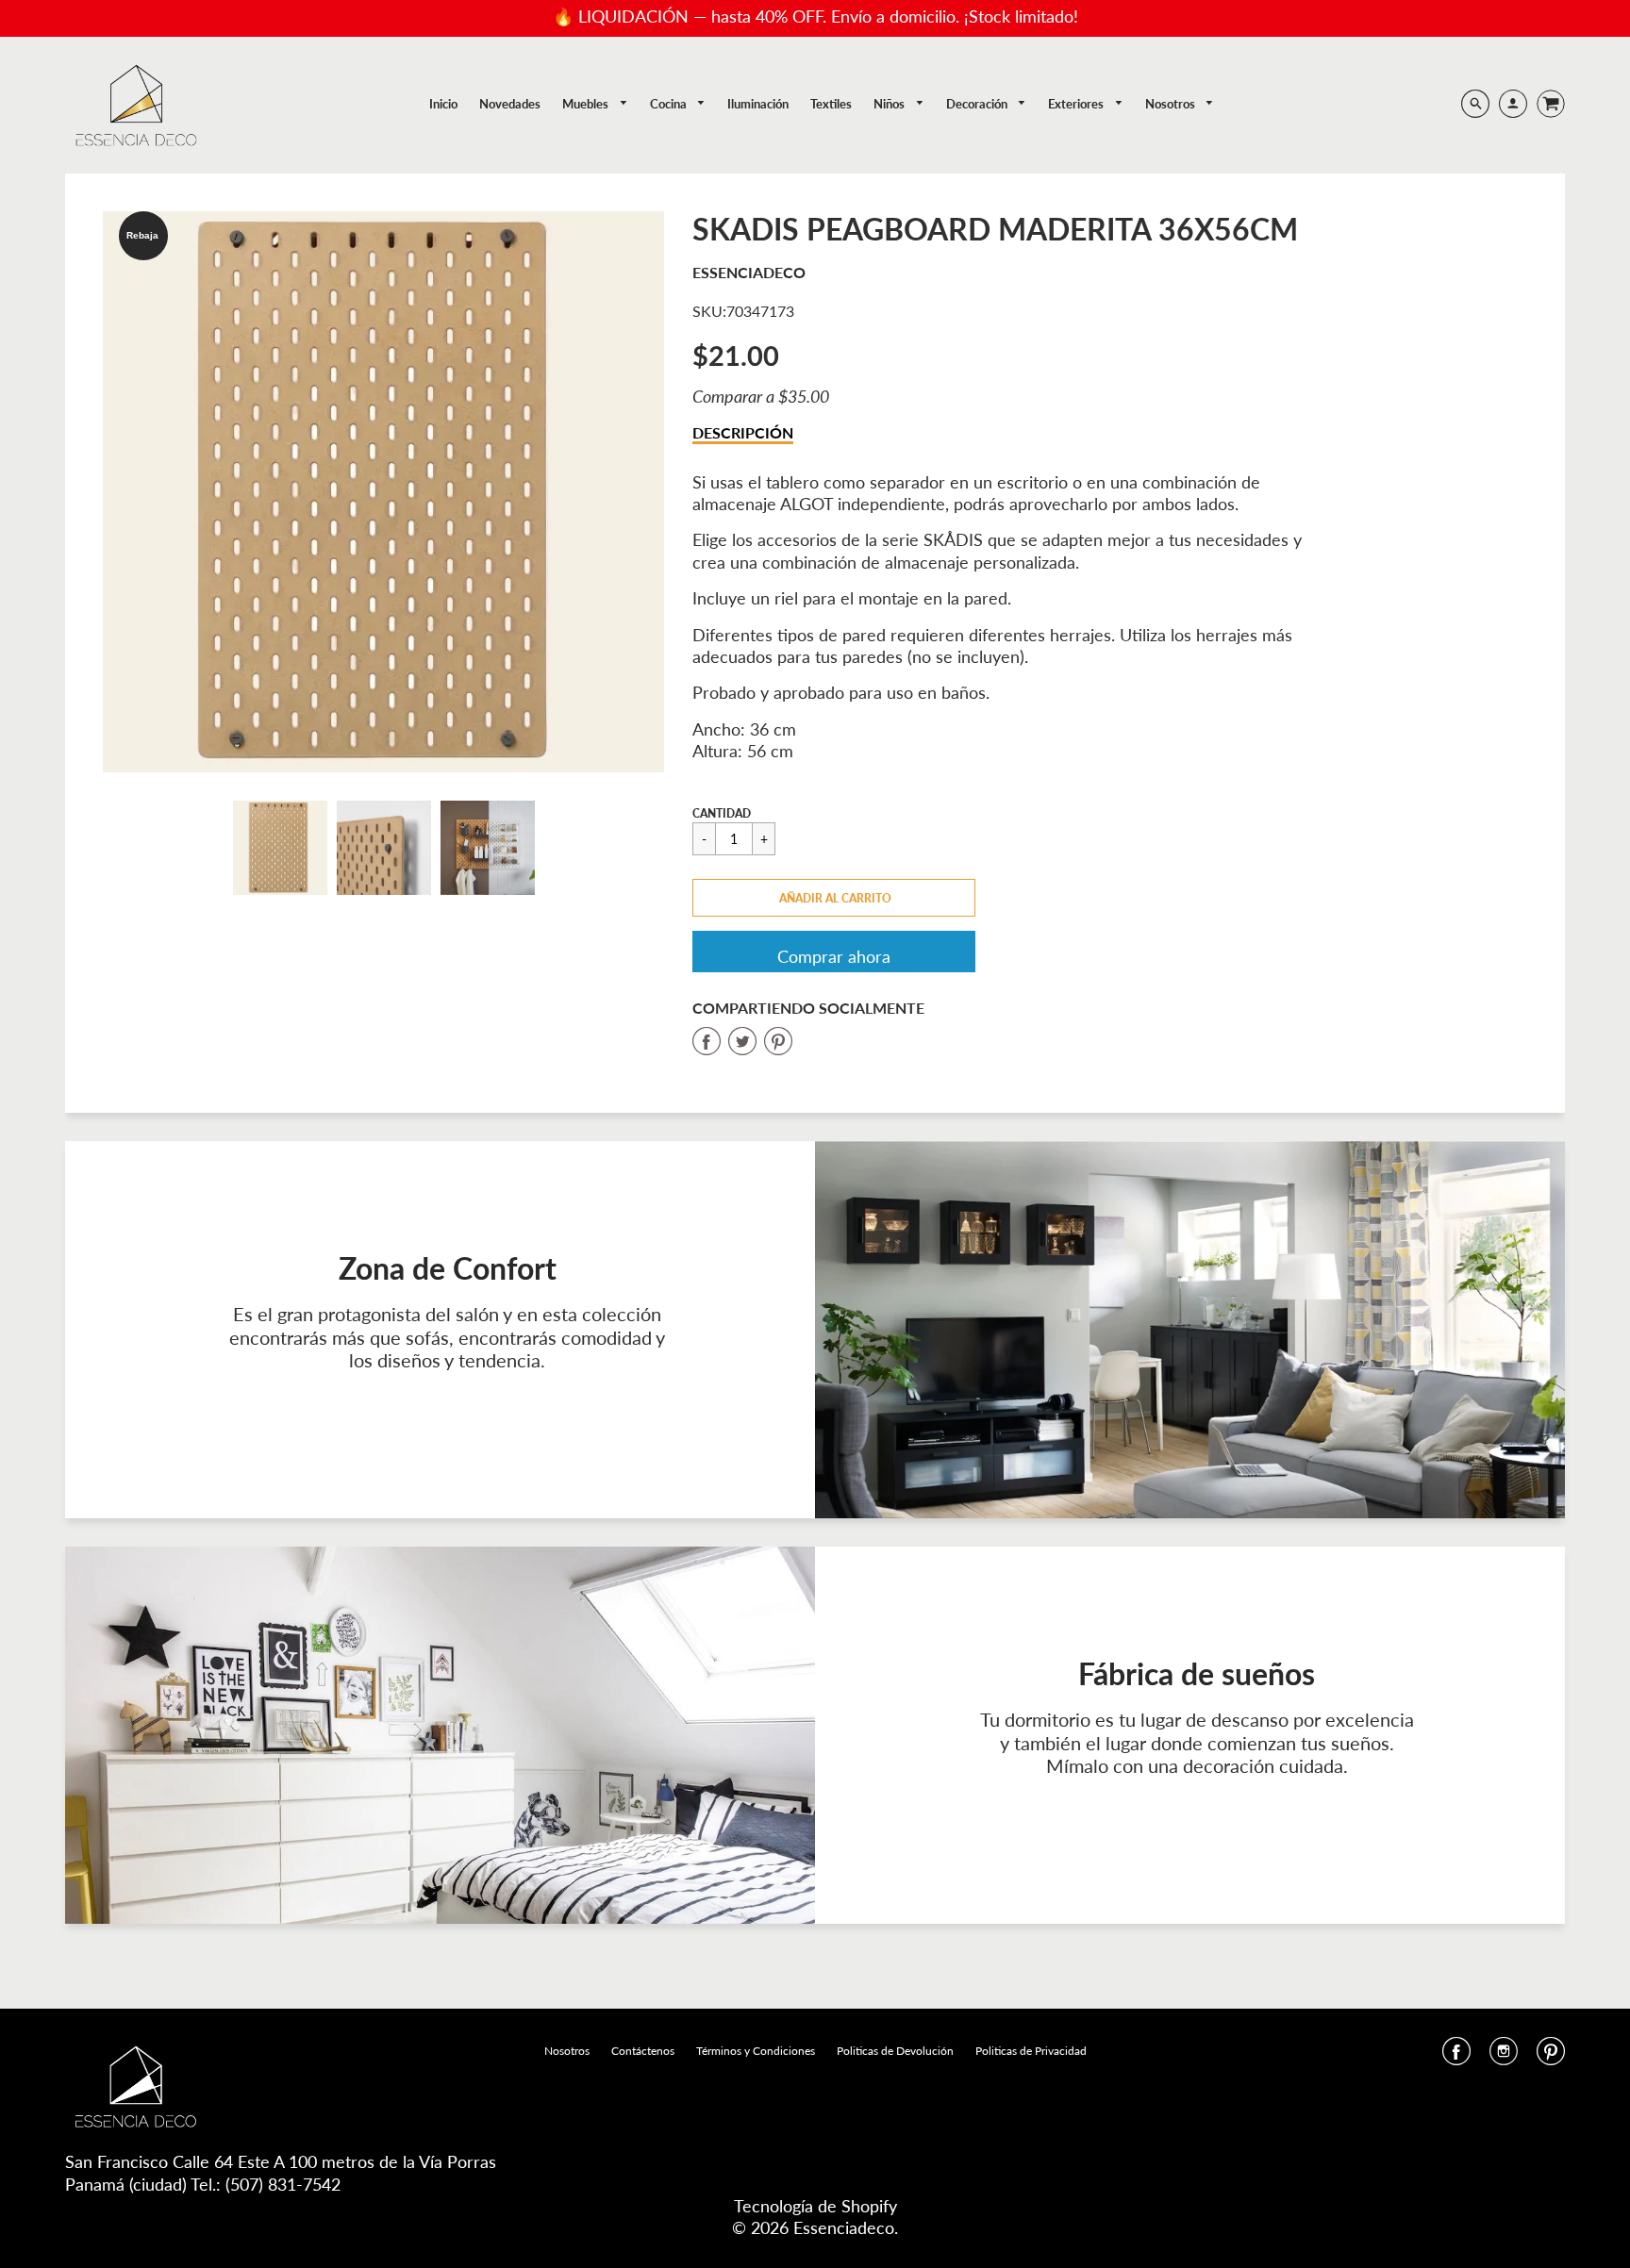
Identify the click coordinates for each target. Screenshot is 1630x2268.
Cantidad (722, 813)
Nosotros (1172, 104)
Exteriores (1077, 104)
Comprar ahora (834, 956)
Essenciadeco (749, 272)
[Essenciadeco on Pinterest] (1551, 2057)
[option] (383, 492)
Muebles (587, 104)
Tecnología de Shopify (815, 2206)
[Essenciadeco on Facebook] (1456, 2057)
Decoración (978, 104)
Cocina (670, 104)
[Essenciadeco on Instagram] (1504, 2057)
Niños (890, 104)
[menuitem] (443, 104)
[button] (834, 898)
